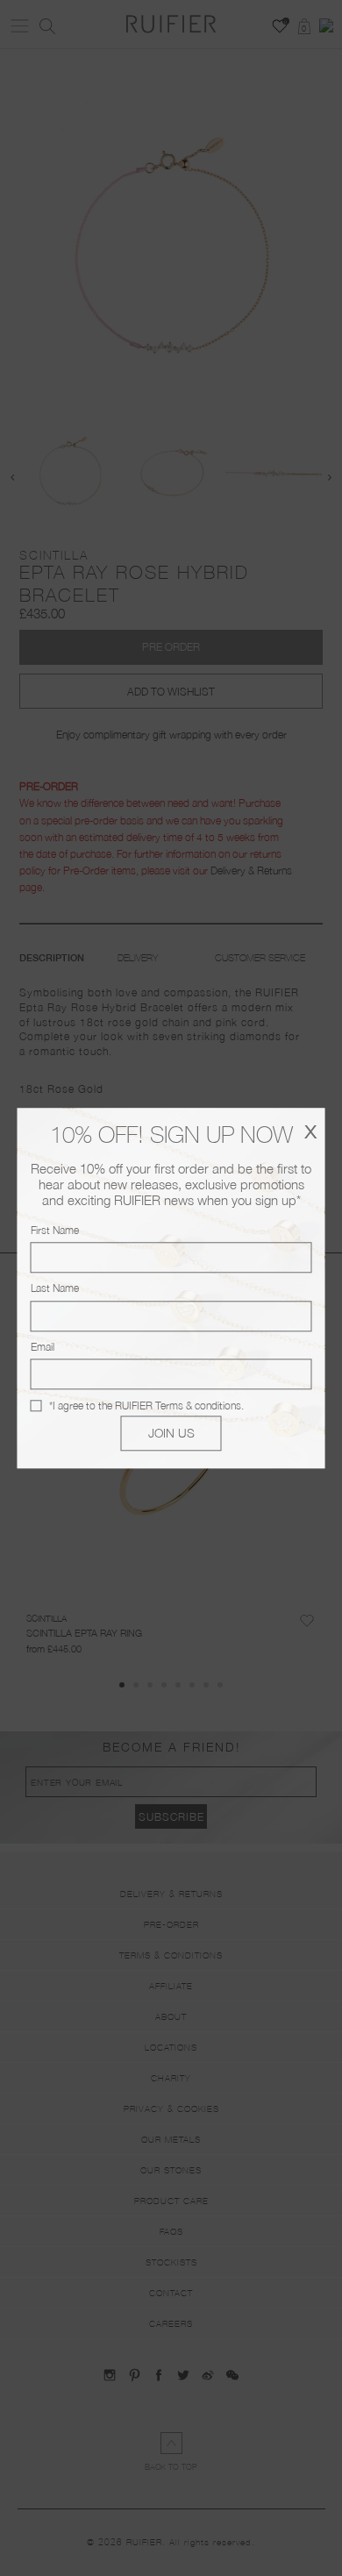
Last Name (55, 1289)
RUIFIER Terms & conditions (178, 1406)
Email (43, 1347)
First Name (55, 1230)
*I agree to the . (146, 1406)
